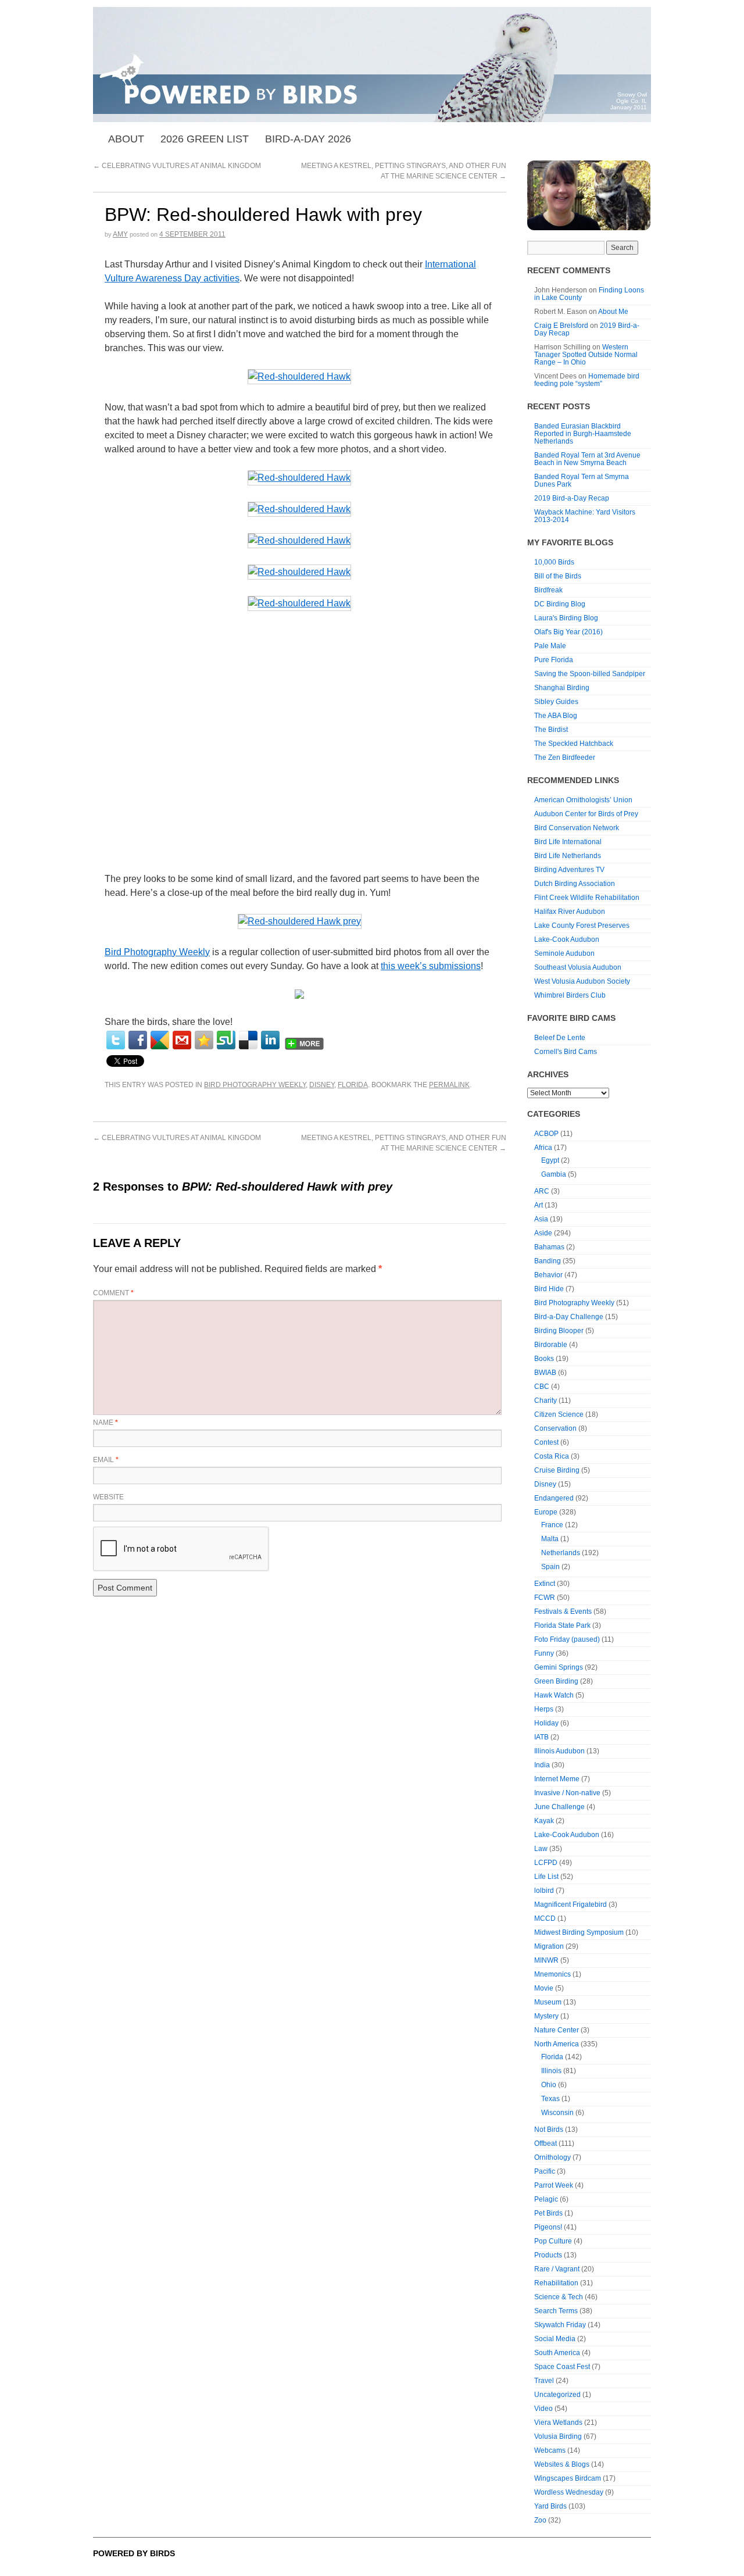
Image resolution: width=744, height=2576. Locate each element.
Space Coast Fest (562, 2367)
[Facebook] (138, 1040)
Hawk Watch (554, 1695)
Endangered (554, 1498)
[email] (182, 1040)
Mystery (546, 2016)
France (552, 1525)
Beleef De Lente (560, 1038)
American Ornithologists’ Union (583, 800)
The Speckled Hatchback (574, 744)
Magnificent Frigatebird (570, 1905)
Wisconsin (557, 2113)
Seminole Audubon (564, 953)
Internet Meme (557, 1779)
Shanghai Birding (562, 688)
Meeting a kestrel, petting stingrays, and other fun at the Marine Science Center (403, 1143)
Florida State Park (562, 1625)
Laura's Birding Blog (566, 618)
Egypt (550, 1160)
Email (106, 1460)
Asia (541, 1219)
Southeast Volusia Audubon (578, 967)
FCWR (545, 1598)
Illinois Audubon (559, 1751)
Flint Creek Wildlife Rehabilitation (587, 898)
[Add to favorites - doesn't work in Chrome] (204, 1040)
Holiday (546, 1723)
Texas (550, 2099)
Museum (548, 2002)
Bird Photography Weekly (157, 952)
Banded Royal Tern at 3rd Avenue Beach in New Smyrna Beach (587, 459)
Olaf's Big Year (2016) (568, 632)
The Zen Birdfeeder (565, 758)
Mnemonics (552, 1974)
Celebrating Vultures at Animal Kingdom (177, 166)
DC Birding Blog (560, 604)
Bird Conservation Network (577, 828)
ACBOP (546, 1134)
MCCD (545, 1918)
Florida (353, 1085)
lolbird (544, 1891)
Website (108, 1497)
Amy (120, 234)
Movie (544, 1988)
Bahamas (549, 1247)
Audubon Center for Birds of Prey (586, 814)
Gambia (554, 1174)
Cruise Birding (557, 1470)
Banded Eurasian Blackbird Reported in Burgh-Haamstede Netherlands (583, 434)
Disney (322, 1085)
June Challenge (559, 1807)
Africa (543, 1148)
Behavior (548, 1275)
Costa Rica (552, 1456)
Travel (544, 2381)
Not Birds (549, 2130)
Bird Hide (549, 1289)
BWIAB (545, 1373)
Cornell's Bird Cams (566, 1052)
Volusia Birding (558, 2436)
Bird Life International (568, 842)
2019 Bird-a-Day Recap (572, 498)
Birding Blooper (559, 1331)
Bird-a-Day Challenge (569, 1317)
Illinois (551, 2071)
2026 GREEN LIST (205, 139)
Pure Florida (554, 660)
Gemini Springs (559, 1667)
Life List (546, 1877)
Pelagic (546, 2199)
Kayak (544, 1821)
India (542, 1765)
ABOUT (126, 139)
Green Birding (556, 1681)
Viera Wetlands (558, 2423)
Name (105, 1423)
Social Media (555, 2339)
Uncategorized (557, 2395)
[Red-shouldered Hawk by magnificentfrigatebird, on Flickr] (299, 377)
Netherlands (561, 1553)
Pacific (545, 2171)
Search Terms (556, 2311)
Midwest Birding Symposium (579, 1932)
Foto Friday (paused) (567, 1639)
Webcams (550, 2450)
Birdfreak (548, 590)
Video (543, 2409)
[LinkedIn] (270, 1040)
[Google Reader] (160, 1040)
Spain (550, 1567)
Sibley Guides (556, 702)
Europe (546, 1512)
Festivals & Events (563, 1612)
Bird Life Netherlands (568, 856)
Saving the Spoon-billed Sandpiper (590, 674)
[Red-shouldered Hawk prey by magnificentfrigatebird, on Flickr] (300, 922)
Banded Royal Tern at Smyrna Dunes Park (582, 480)
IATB (541, 1737)
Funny (544, 1653)
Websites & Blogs (562, 2464)
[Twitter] (116, 1040)
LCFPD (546, 1863)
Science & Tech (559, 2297)
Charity (546, 1400)
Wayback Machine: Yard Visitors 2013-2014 (585, 516)
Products (548, 2255)
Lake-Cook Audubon (567, 939)
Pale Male (550, 646)
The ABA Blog (556, 716)
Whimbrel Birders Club (570, 995)
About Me (613, 312)
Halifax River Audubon (570, 912)
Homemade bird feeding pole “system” (587, 380)
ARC (542, 1191)
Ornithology (552, 2157)
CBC (542, 1387)
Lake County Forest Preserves (582, 926)
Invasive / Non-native (567, 1793)
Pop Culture (553, 2241)
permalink (449, 1085)
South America (557, 2353)
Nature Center (557, 2030)
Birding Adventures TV (569, 870)
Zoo (540, 2520)
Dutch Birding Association (575, 884)
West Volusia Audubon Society (582, 981)
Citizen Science (559, 1414)
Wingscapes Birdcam (568, 2478)
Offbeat (546, 2143)
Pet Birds (548, 2213)
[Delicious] (248, 1040)
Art (539, 1205)
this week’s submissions (431, 966)
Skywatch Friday (560, 2325)
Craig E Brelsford (561, 326)
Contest (546, 1442)
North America (557, 2044)
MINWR (546, 1960)
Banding (548, 1261)
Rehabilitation (556, 2283)
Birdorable (551, 1345)
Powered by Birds (134, 2553)
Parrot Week (554, 2185)
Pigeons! (548, 2227)
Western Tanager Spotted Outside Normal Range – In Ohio (586, 355)
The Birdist (551, 730)
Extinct (545, 1584)
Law (541, 1849)
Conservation (555, 1428)
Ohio (549, 2085)
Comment (113, 1293)
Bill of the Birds (558, 576)
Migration (549, 1946)
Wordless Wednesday (569, 2492)
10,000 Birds (554, 562)
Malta (550, 1539)
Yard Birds (550, 2506)
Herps (544, 1709)
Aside (543, 1233)
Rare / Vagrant (557, 2269)
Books (544, 1359)
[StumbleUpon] (226, 1040)
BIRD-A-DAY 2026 (308, 139)
